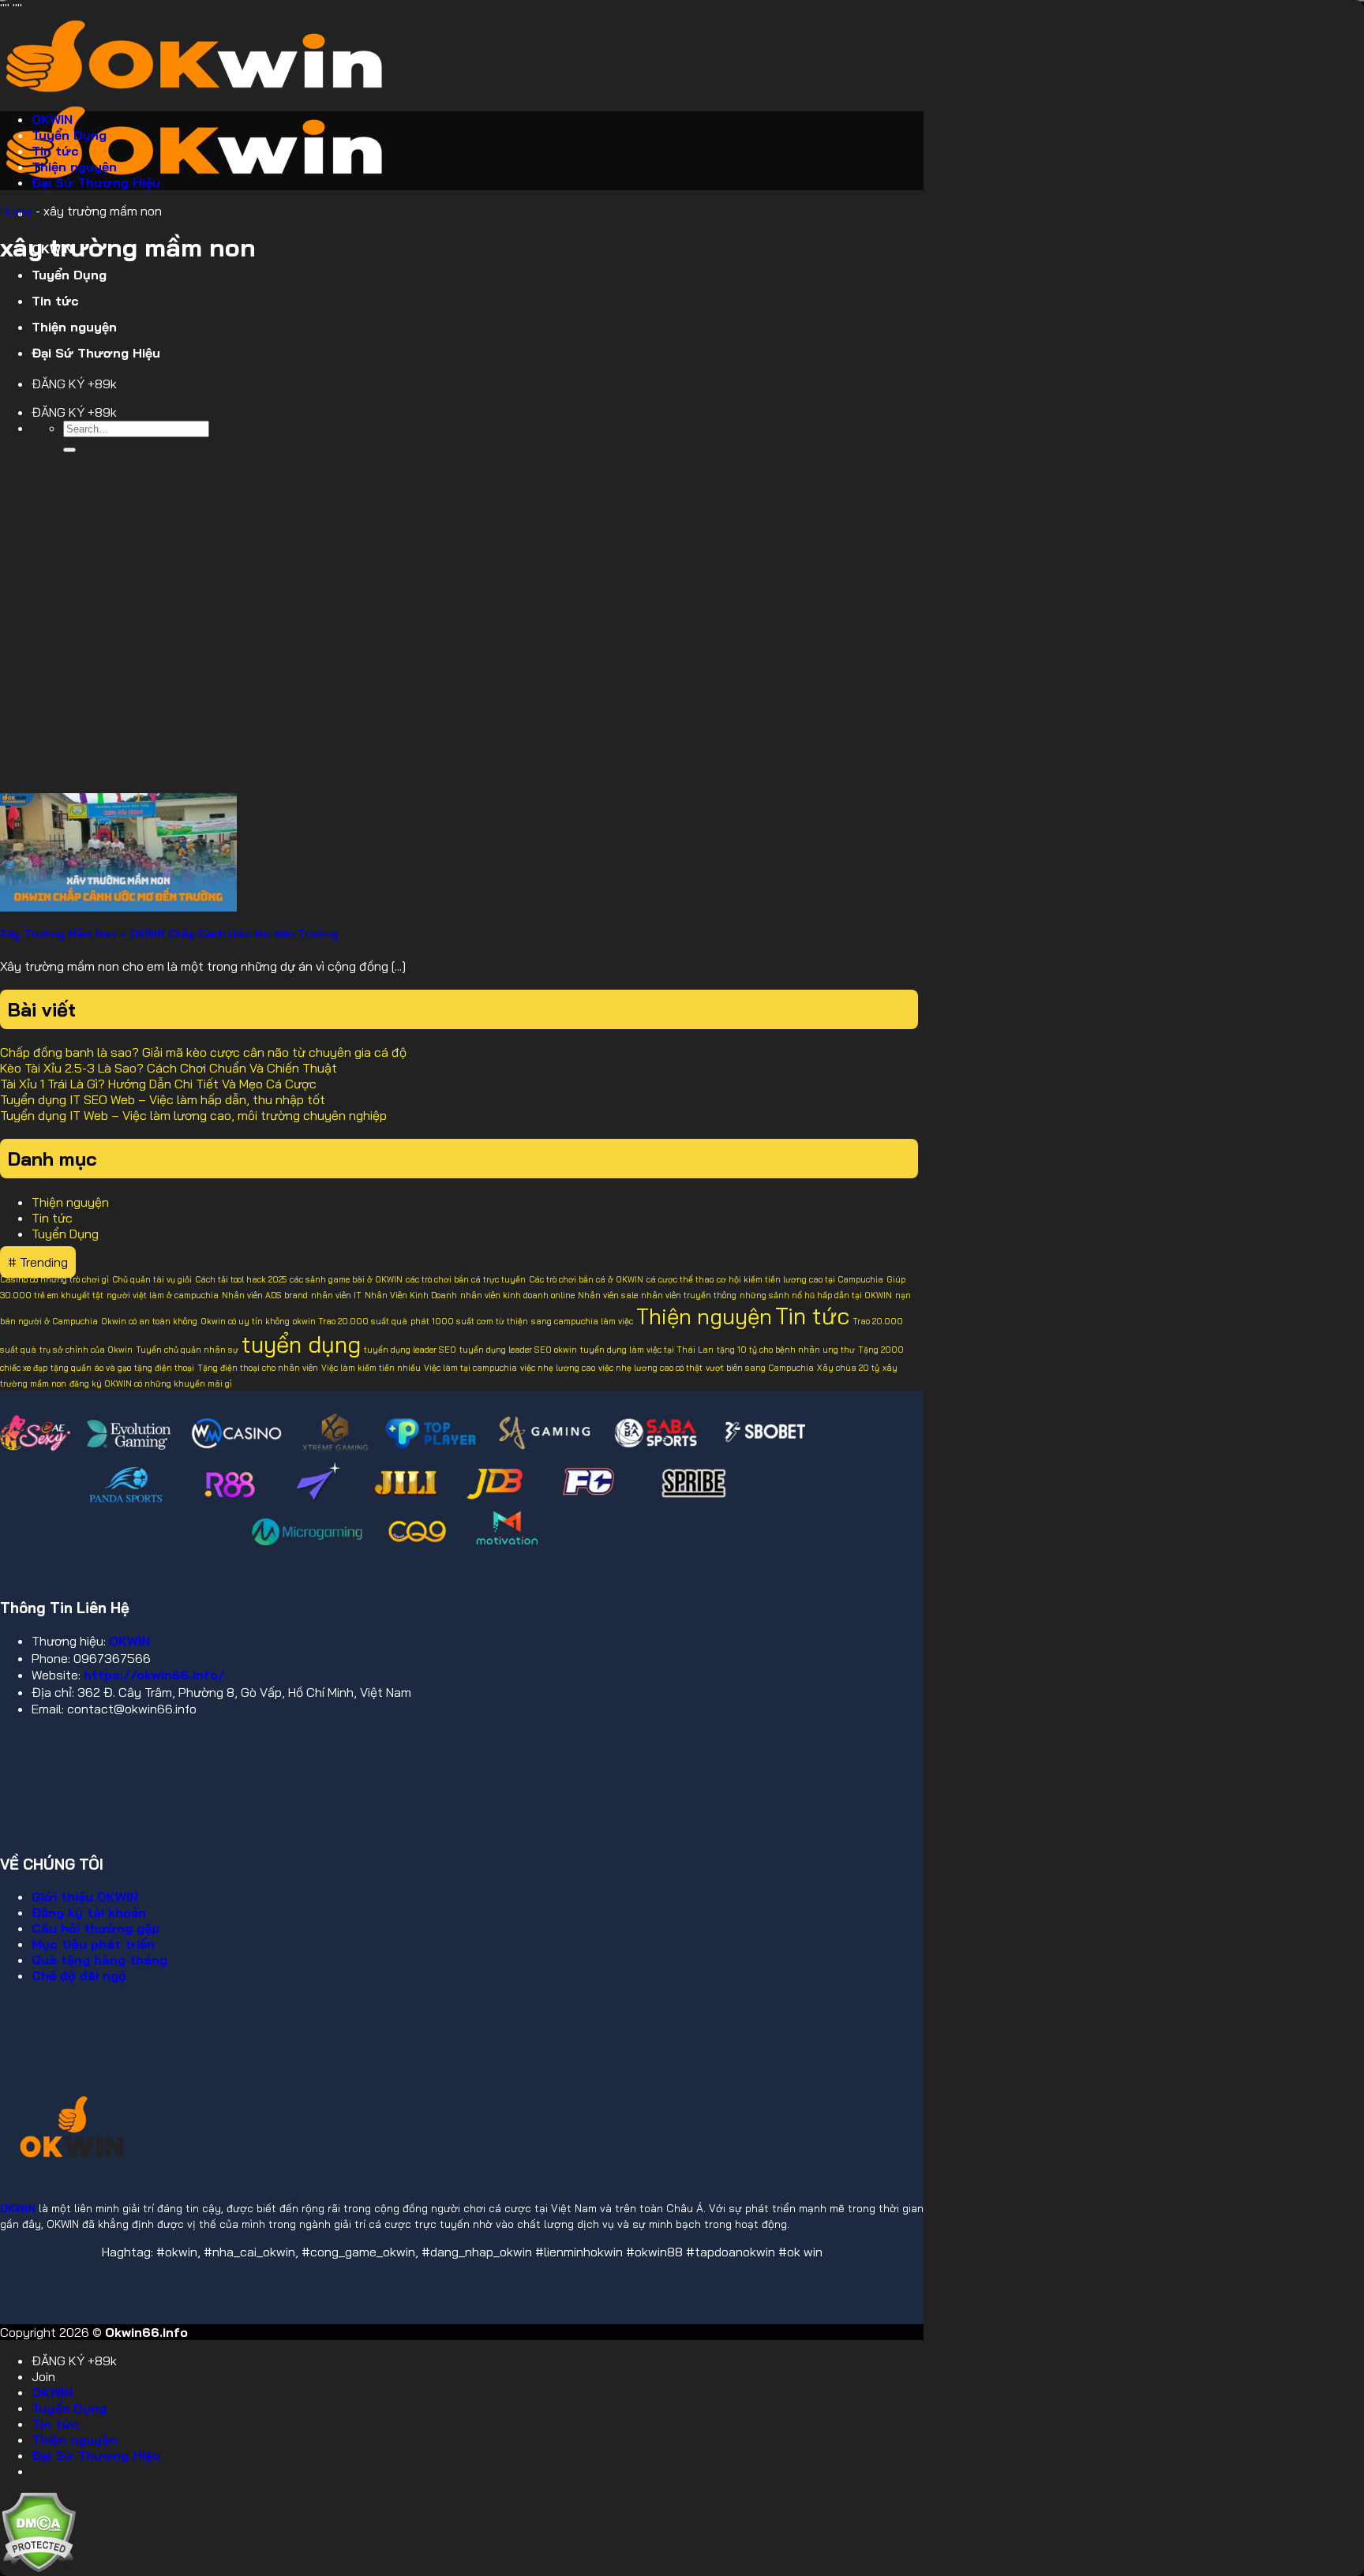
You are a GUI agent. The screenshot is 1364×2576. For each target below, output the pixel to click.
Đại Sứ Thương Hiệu (96, 353)
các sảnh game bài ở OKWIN (346, 1279)
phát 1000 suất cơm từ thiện (469, 1321)
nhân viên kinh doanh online (517, 1295)
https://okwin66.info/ (154, 1675)
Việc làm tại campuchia (470, 1368)
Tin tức (55, 301)
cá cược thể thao (680, 1279)
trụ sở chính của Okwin (86, 1350)
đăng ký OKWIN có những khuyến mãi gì (151, 1383)
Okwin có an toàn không (149, 1321)
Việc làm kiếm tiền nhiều (371, 1368)
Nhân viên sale (608, 1295)
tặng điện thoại (164, 1368)
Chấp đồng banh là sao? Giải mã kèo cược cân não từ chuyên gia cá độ (203, 1052)
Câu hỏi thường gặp (96, 1928)
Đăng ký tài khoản (89, 1912)
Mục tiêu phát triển (93, 1944)
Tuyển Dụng (69, 275)
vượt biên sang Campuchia (760, 1368)
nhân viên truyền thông (689, 1295)
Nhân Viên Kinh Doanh (411, 1295)
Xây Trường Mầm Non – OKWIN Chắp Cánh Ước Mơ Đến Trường (169, 934)
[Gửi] (69, 450)
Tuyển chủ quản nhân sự (187, 1350)
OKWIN (52, 119)
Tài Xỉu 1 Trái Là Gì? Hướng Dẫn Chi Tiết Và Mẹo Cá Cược (158, 1084)
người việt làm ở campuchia (163, 1295)
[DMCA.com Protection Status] (38, 2568)
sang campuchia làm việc (582, 1321)
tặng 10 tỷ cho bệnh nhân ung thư (786, 1350)
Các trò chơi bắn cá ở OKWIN (586, 1279)
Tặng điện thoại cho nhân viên (258, 1368)
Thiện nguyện (74, 327)
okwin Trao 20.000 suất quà (350, 1321)
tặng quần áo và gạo (91, 1368)
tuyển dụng (301, 1344)
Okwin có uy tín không (245, 1321)
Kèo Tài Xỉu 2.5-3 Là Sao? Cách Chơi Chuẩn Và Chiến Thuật (169, 1068)
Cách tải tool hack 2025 (241, 1279)
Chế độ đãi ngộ (79, 1975)
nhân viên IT (336, 1295)
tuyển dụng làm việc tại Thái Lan (647, 1350)
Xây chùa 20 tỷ (848, 1368)
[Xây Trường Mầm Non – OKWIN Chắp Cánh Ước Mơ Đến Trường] (118, 907)
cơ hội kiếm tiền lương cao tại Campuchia (800, 1279)
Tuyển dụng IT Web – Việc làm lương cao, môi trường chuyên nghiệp (193, 1115)
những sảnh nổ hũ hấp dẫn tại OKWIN (816, 1295)
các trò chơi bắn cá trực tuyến (466, 1279)
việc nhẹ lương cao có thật (650, 1368)
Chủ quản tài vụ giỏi (152, 1279)
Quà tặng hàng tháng (99, 1960)
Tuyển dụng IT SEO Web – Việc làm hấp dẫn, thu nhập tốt (163, 1099)
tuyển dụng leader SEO (410, 1350)
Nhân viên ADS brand (265, 1295)
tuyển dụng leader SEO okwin (518, 1350)
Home (16, 211)
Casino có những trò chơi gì (54, 1279)
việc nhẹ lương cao (558, 1368)
